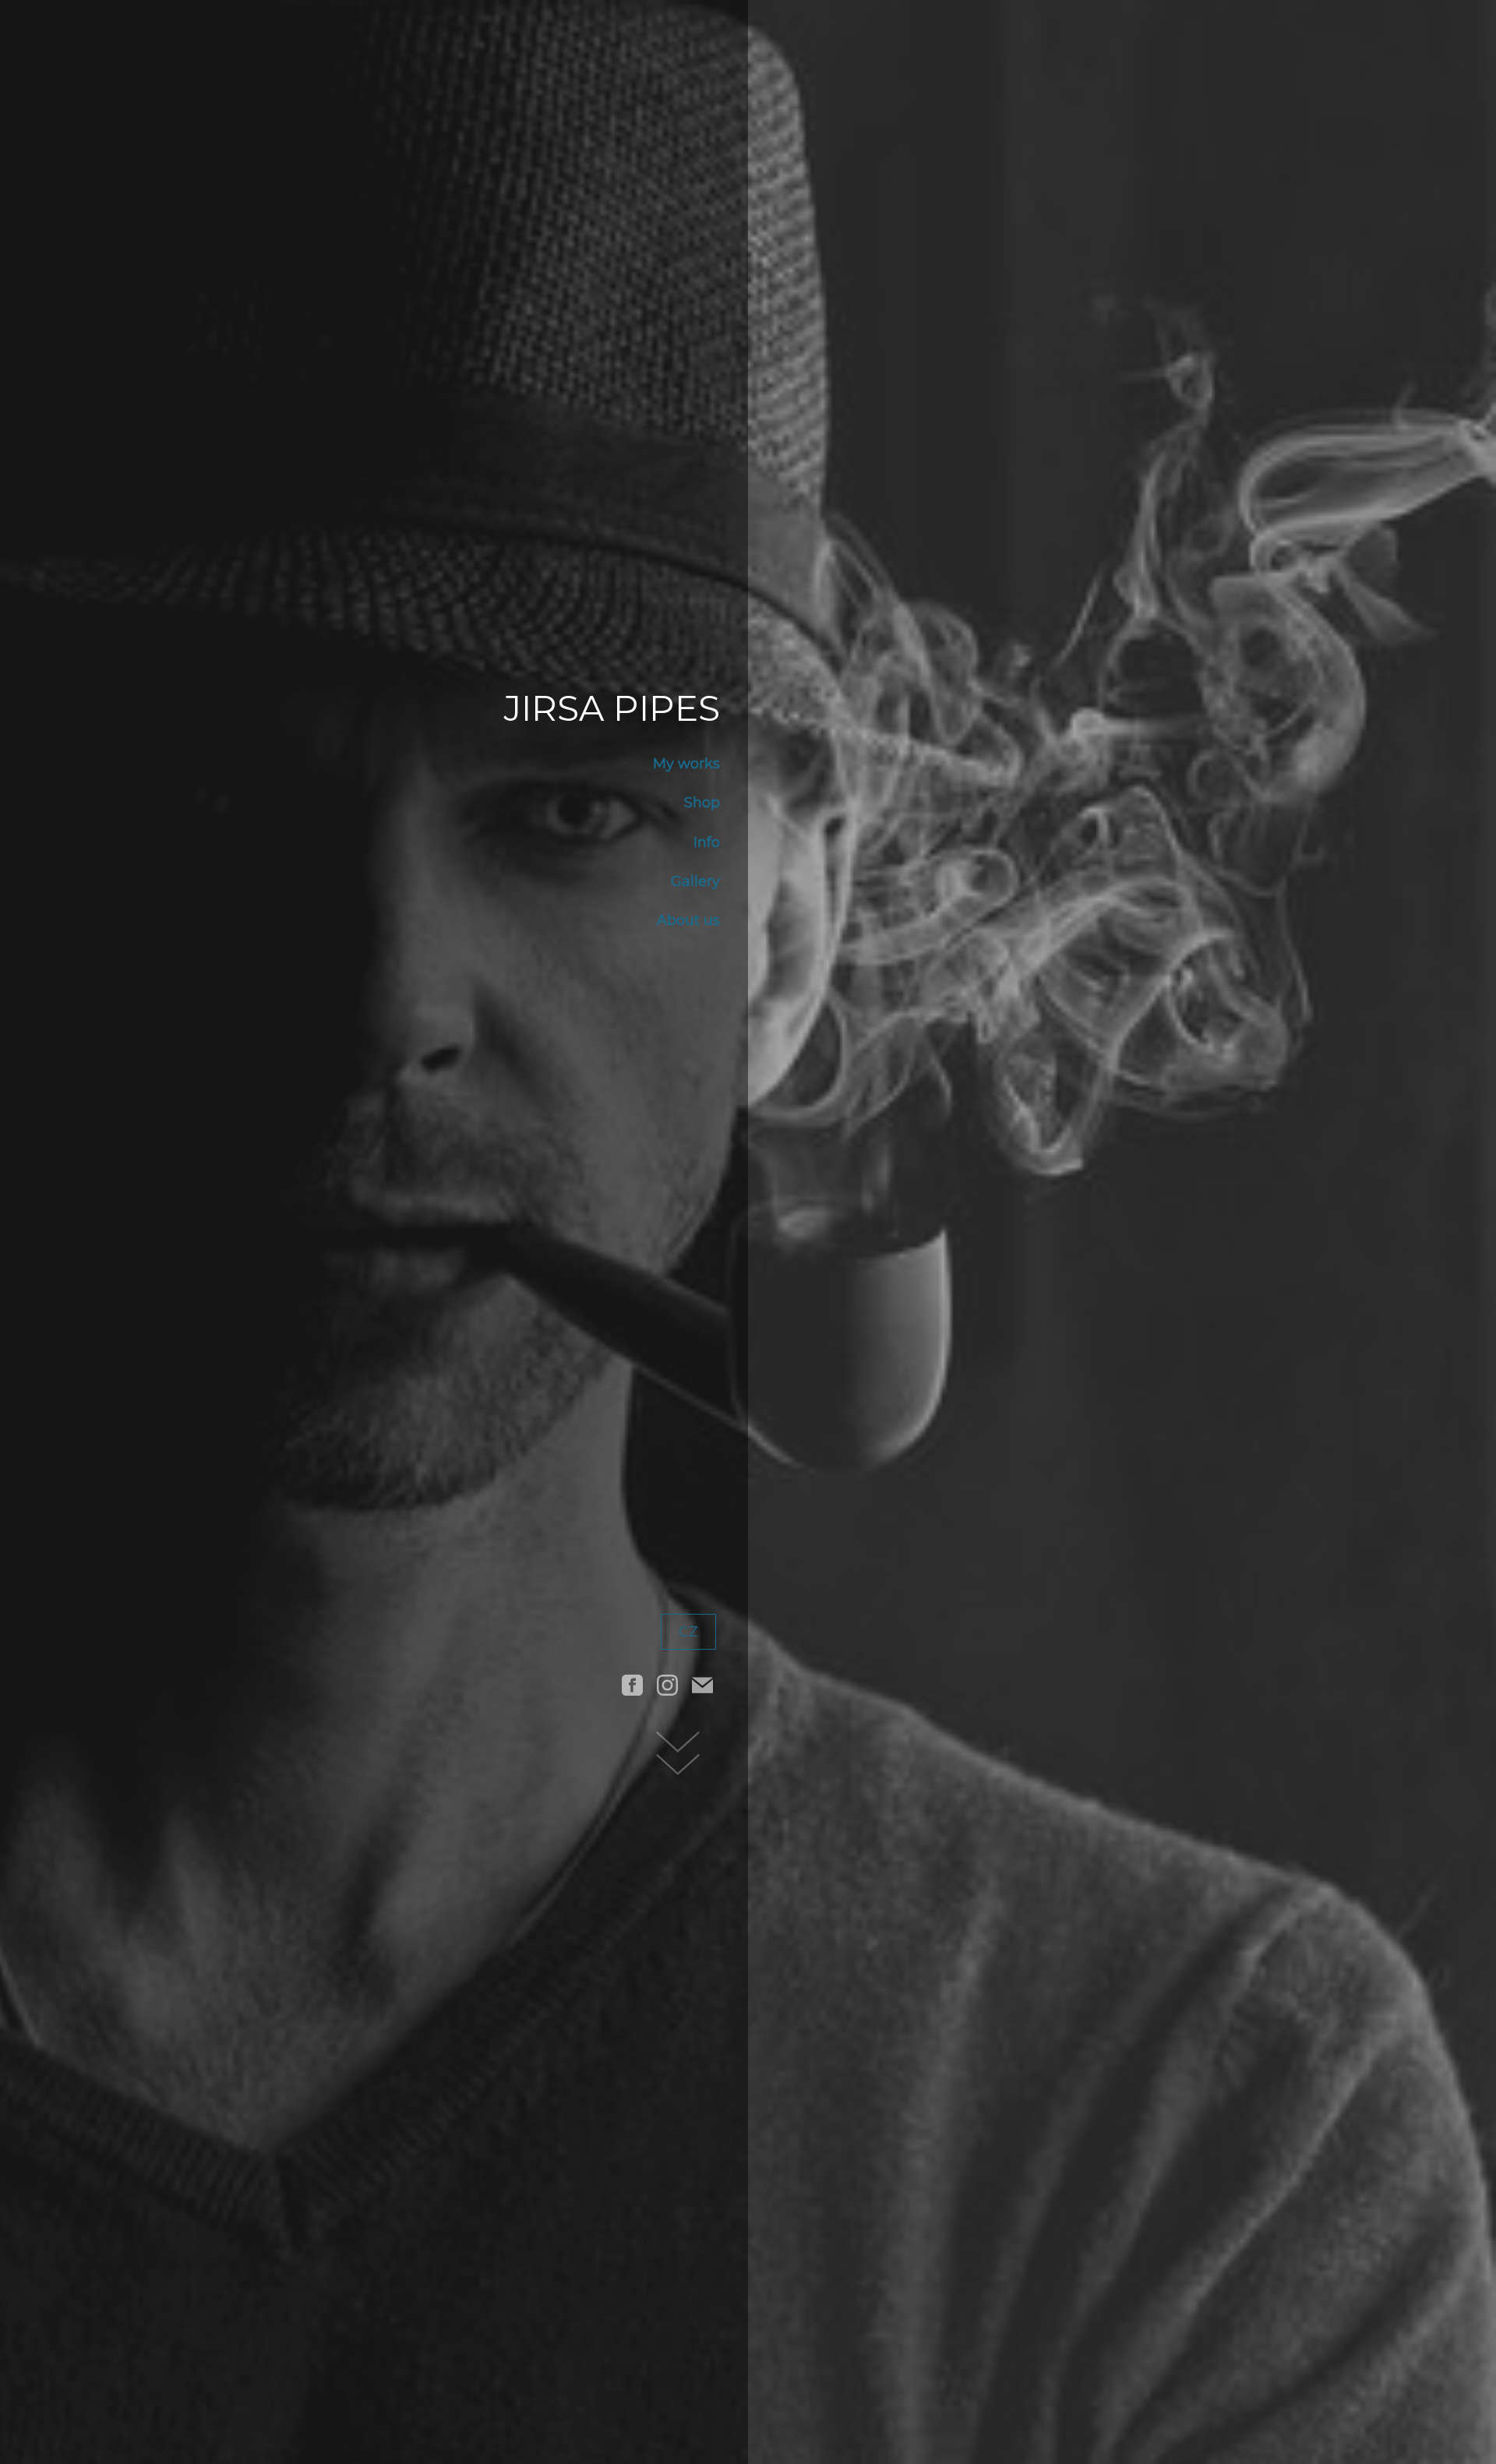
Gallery (695, 881)
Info (707, 842)
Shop (702, 803)
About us (688, 920)
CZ (688, 1632)
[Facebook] (632, 1685)
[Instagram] (667, 1685)
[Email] (702, 1685)
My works (686, 764)
